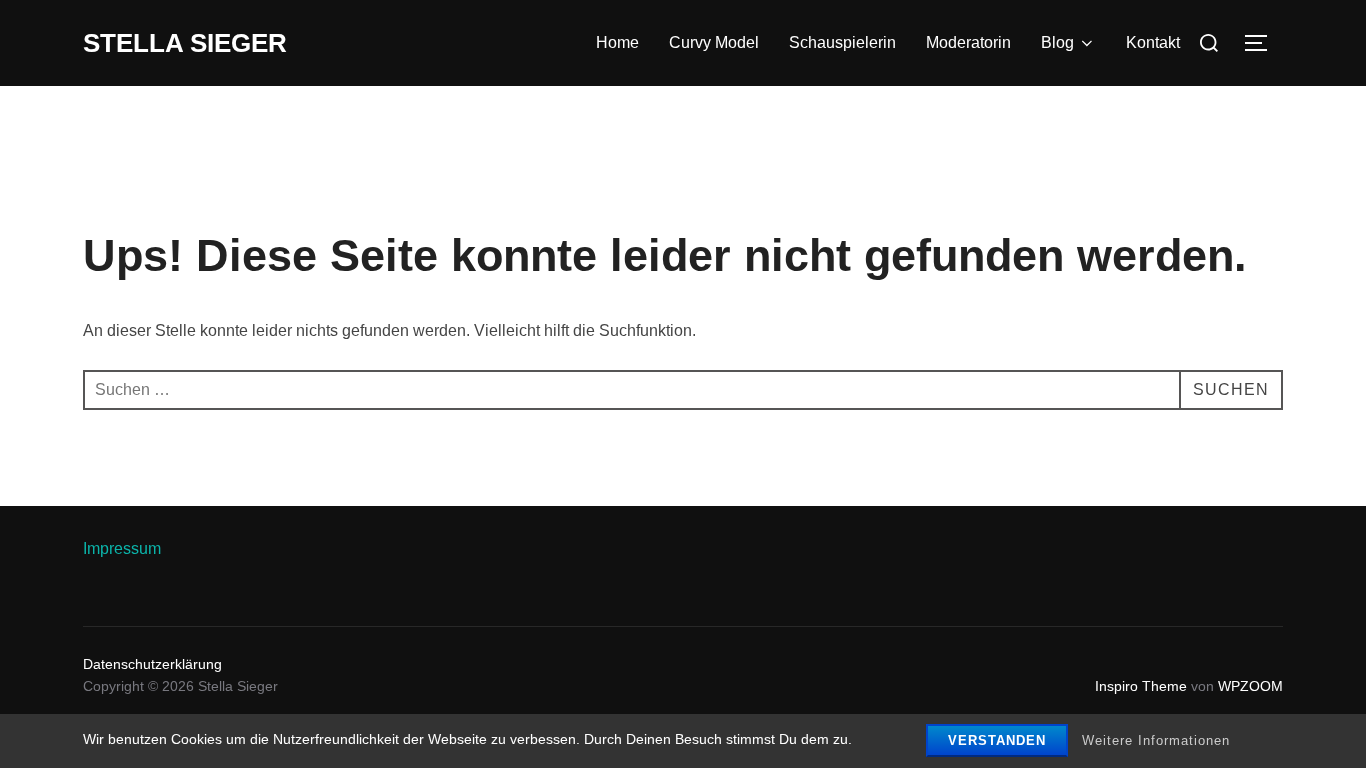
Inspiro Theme (1141, 686)
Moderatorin (968, 42)
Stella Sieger (185, 43)
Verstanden (997, 740)
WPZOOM (1250, 686)
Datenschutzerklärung (152, 664)
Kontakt (1153, 42)
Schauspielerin (842, 42)
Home (617, 42)
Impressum (122, 548)
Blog (1057, 42)
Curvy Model (714, 42)
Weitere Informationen (1156, 740)
